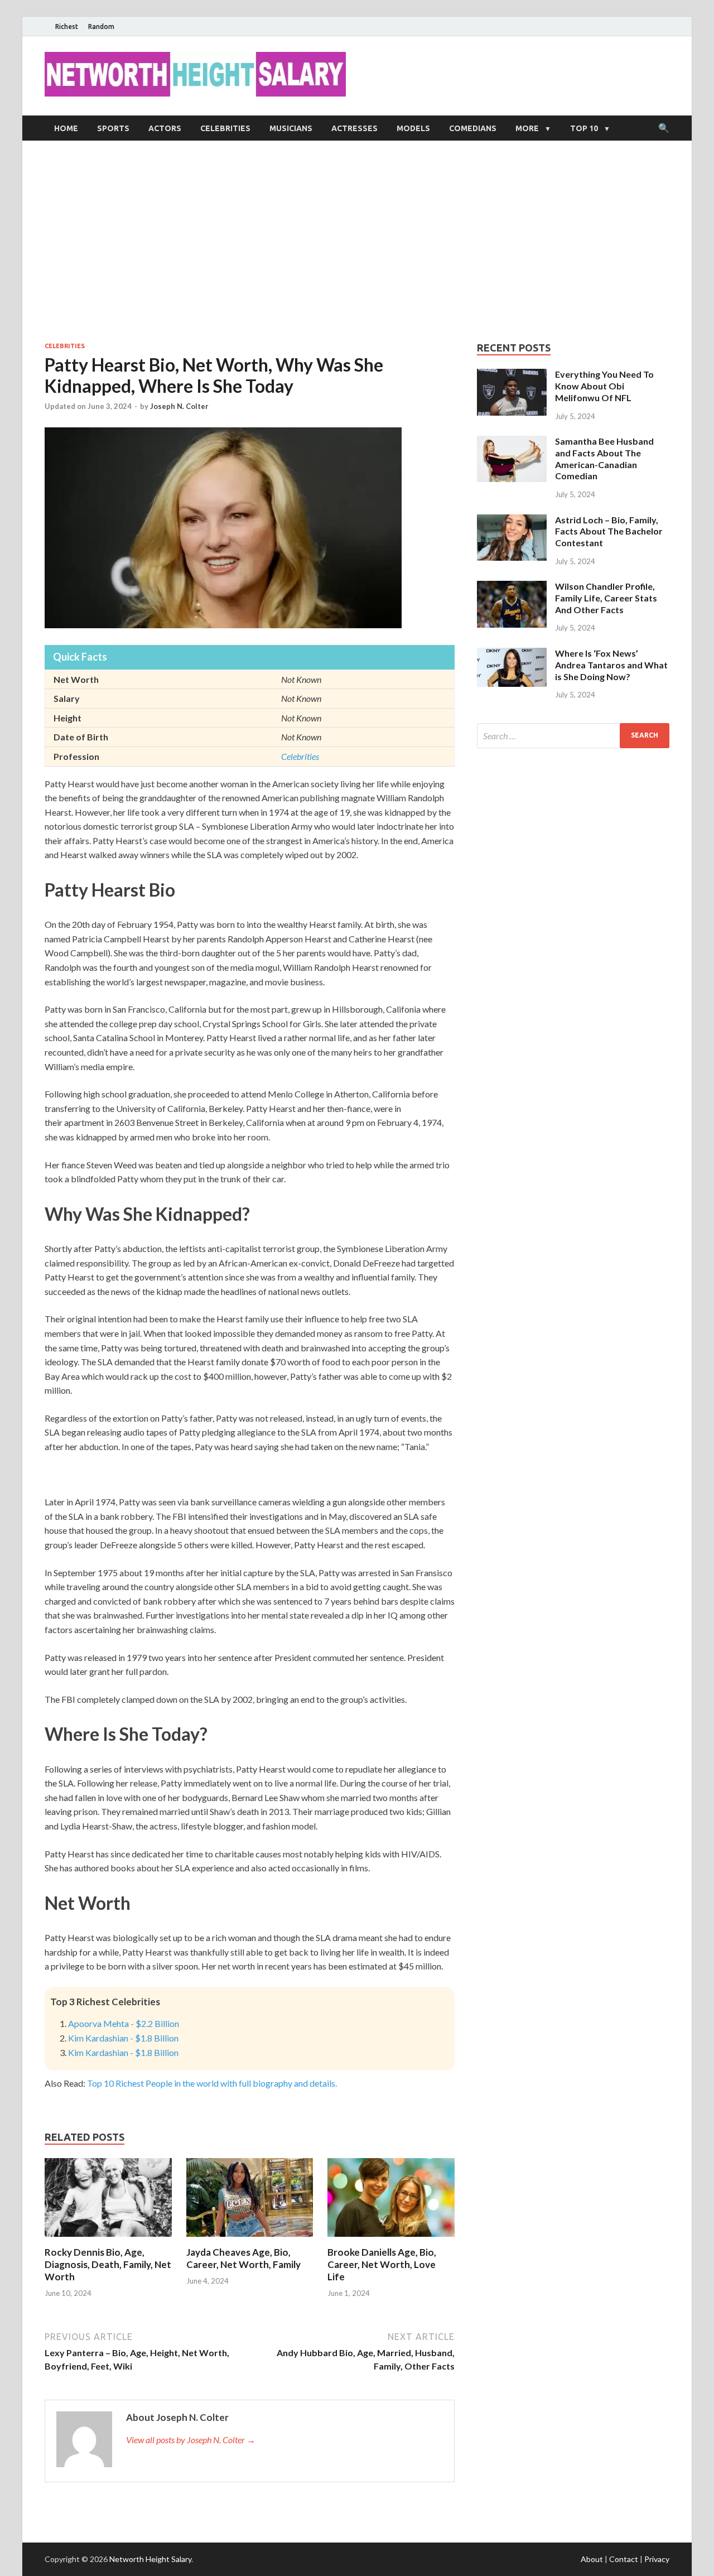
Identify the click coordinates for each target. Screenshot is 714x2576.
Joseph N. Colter (179, 406)
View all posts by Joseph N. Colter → (191, 2440)
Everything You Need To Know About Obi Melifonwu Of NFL (604, 386)
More (527, 128)
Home (66, 128)
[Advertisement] (357, 241)
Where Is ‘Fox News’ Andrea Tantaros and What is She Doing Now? (611, 665)
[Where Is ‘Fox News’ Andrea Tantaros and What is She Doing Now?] (512, 654)
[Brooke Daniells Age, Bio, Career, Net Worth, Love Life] (391, 2239)
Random (101, 27)
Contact (624, 2559)
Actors (165, 128)
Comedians (473, 128)
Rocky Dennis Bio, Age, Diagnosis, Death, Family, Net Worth (108, 2264)
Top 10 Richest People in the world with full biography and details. (212, 2083)
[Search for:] (573, 736)
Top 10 (584, 128)
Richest (67, 27)
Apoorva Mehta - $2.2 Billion (124, 2023)
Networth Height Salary (150, 2559)
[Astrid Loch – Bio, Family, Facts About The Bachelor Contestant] (512, 521)
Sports (113, 128)
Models (413, 128)
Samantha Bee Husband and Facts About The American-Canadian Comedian (604, 458)
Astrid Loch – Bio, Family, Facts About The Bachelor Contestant (609, 531)
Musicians (291, 128)
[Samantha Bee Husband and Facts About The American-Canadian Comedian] (512, 442)
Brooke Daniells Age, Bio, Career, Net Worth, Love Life (382, 2264)
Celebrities (225, 128)
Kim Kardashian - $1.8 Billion (123, 2038)
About (592, 2559)
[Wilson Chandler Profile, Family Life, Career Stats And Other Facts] (512, 587)
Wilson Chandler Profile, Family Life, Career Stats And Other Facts (606, 598)
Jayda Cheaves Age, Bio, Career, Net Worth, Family (243, 2258)
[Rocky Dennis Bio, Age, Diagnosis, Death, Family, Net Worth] (108, 2239)
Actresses (354, 128)
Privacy (657, 2559)
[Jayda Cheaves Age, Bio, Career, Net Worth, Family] (250, 2239)
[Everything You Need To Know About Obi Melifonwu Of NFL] (512, 375)
